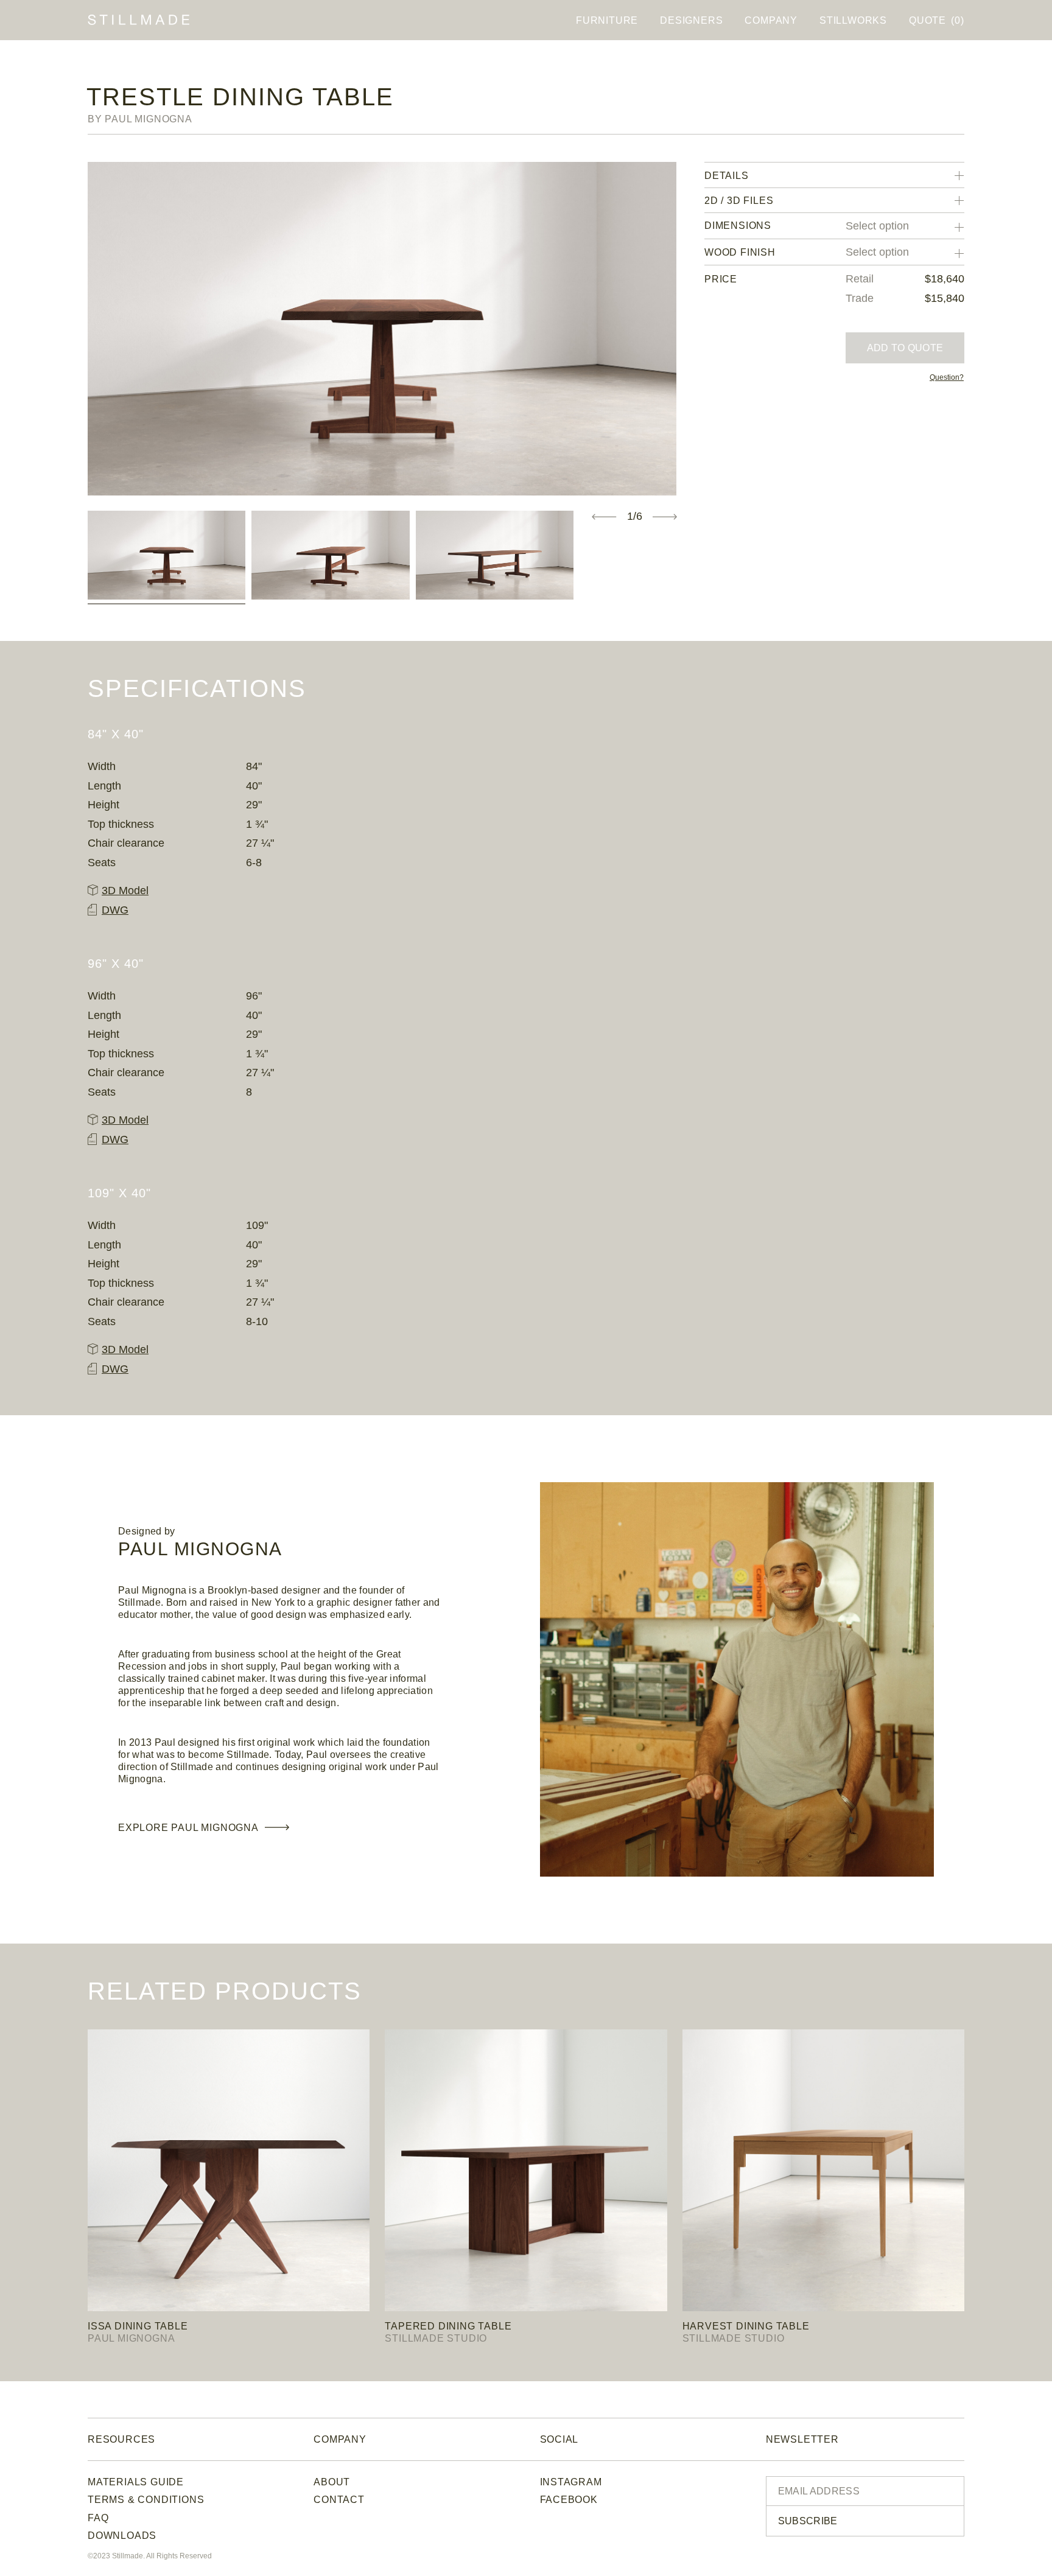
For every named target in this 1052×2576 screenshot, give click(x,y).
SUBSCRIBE (808, 2521)
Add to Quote (905, 348)
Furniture (607, 20)
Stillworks (853, 20)
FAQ (98, 2518)
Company (771, 20)
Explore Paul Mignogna (188, 1828)
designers (691, 20)
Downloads (122, 2536)
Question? (947, 377)
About (332, 2482)
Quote (936, 20)
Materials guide (136, 2482)
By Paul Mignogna (140, 119)
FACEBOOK (569, 2500)
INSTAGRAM (571, 2482)
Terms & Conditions (146, 2500)
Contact (339, 2500)
